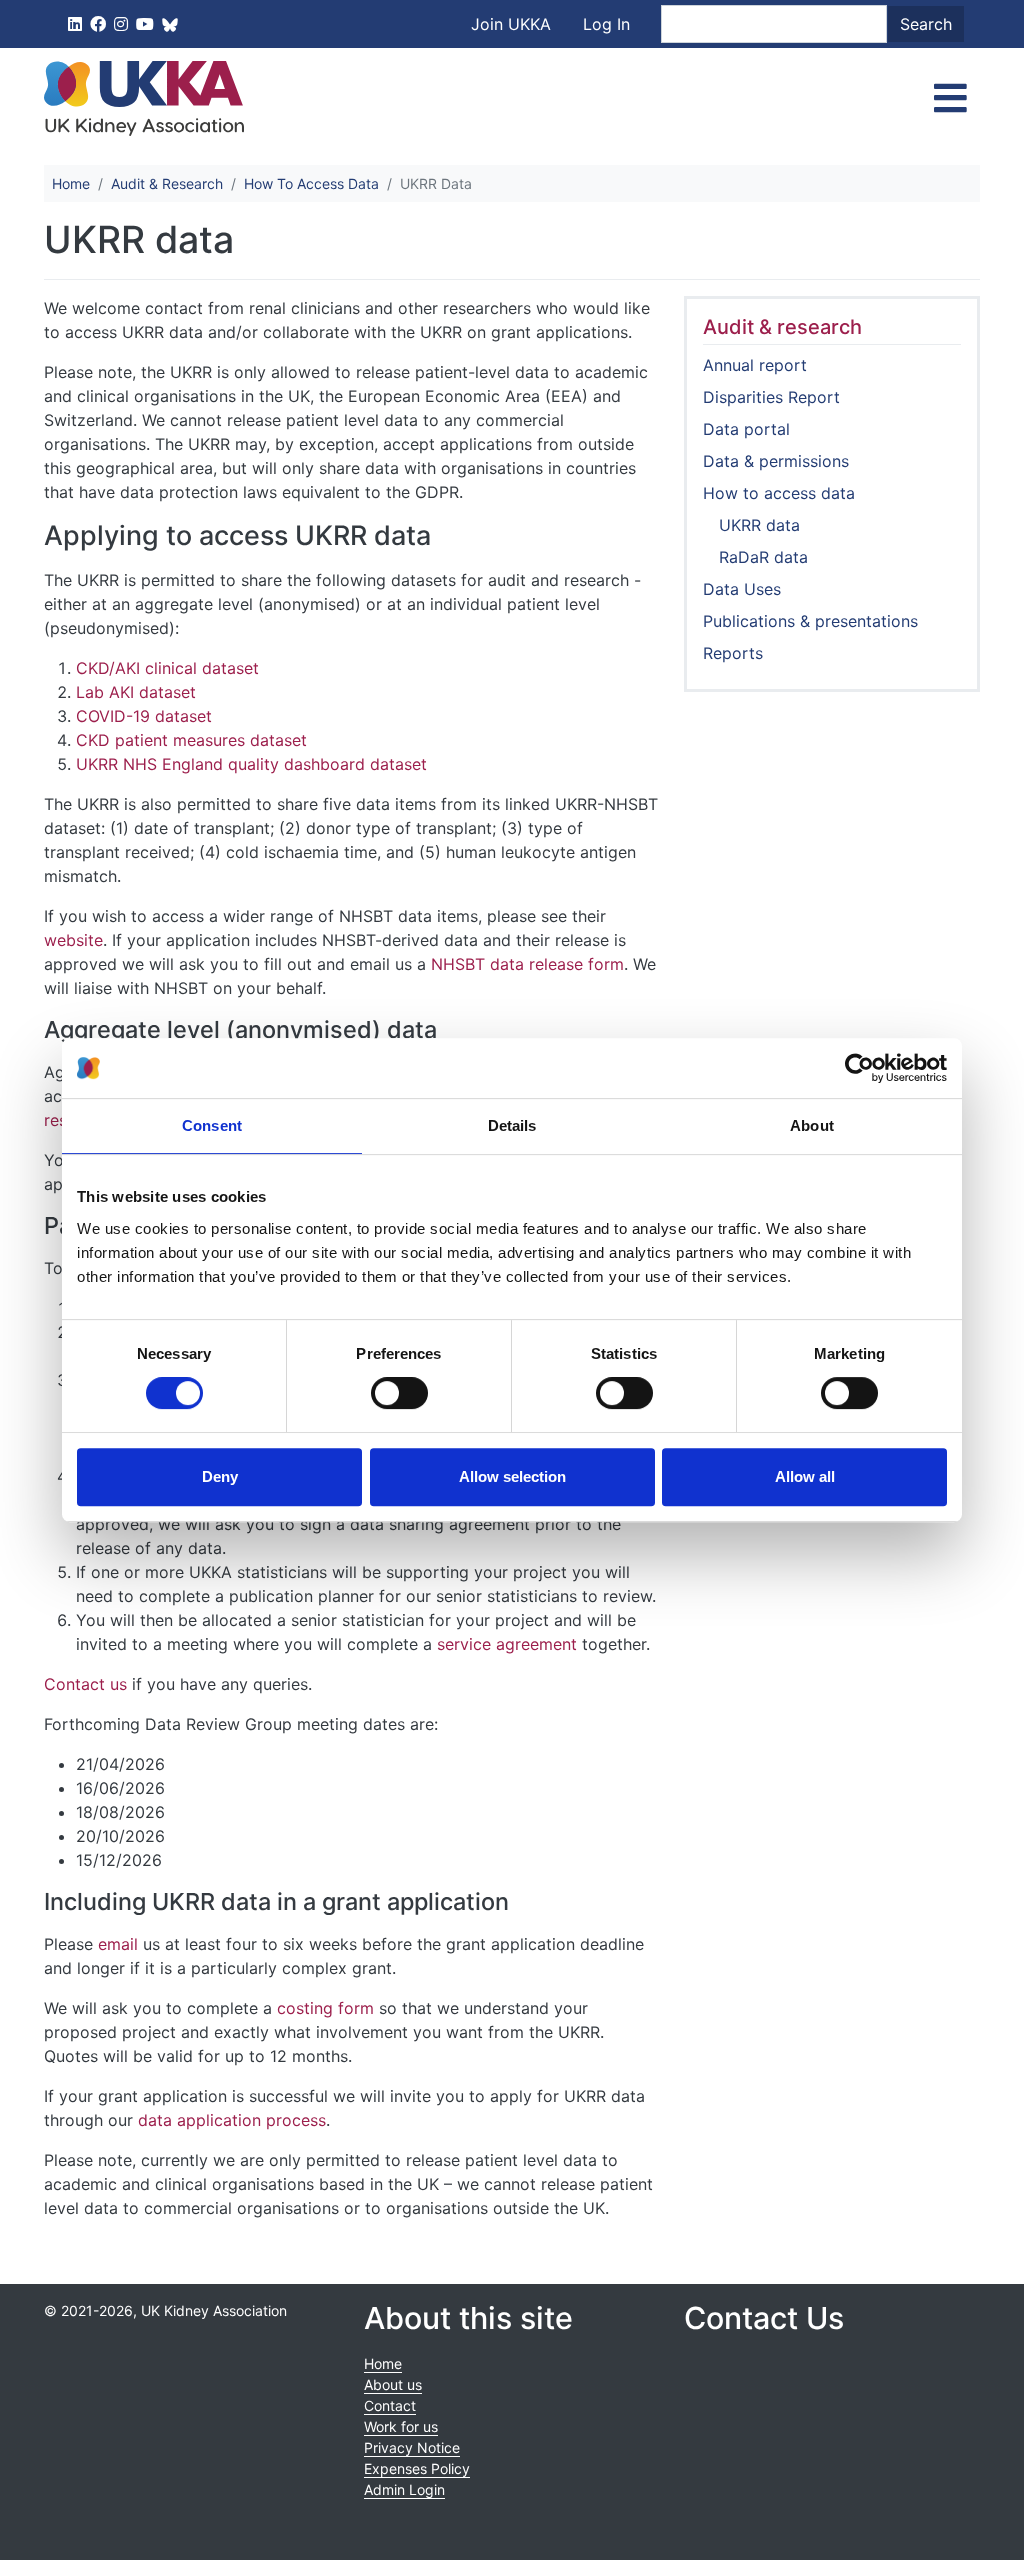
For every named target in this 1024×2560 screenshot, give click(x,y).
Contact (390, 2405)
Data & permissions (776, 461)
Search (926, 24)
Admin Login (404, 2489)
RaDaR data (763, 557)
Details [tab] (512, 1125)
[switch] (399, 1393)
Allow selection (512, 1476)
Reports (733, 653)
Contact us (85, 1684)
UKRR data (759, 525)
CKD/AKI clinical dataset (167, 668)
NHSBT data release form (527, 964)
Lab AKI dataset (136, 692)
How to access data (779, 493)
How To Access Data (311, 183)
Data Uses (742, 589)
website (73, 940)
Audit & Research (167, 183)
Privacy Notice (412, 2447)
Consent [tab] (212, 1125)
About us (393, 2384)
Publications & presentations (810, 621)
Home (71, 183)
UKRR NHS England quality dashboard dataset (251, 764)
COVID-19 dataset (144, 716)
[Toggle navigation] (950, 98)
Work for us (401, 2426)
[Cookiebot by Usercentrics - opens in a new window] (859, 1068)
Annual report (755, 365)
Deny (220, 1476)
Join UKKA (511, 24)
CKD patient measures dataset (191, 740)
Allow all (805, 1476)
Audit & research (782, 327)
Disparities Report (771, 397)
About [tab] (812, 1125)
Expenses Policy (417, 2468)
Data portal (746, 429)
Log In (606, 24)
